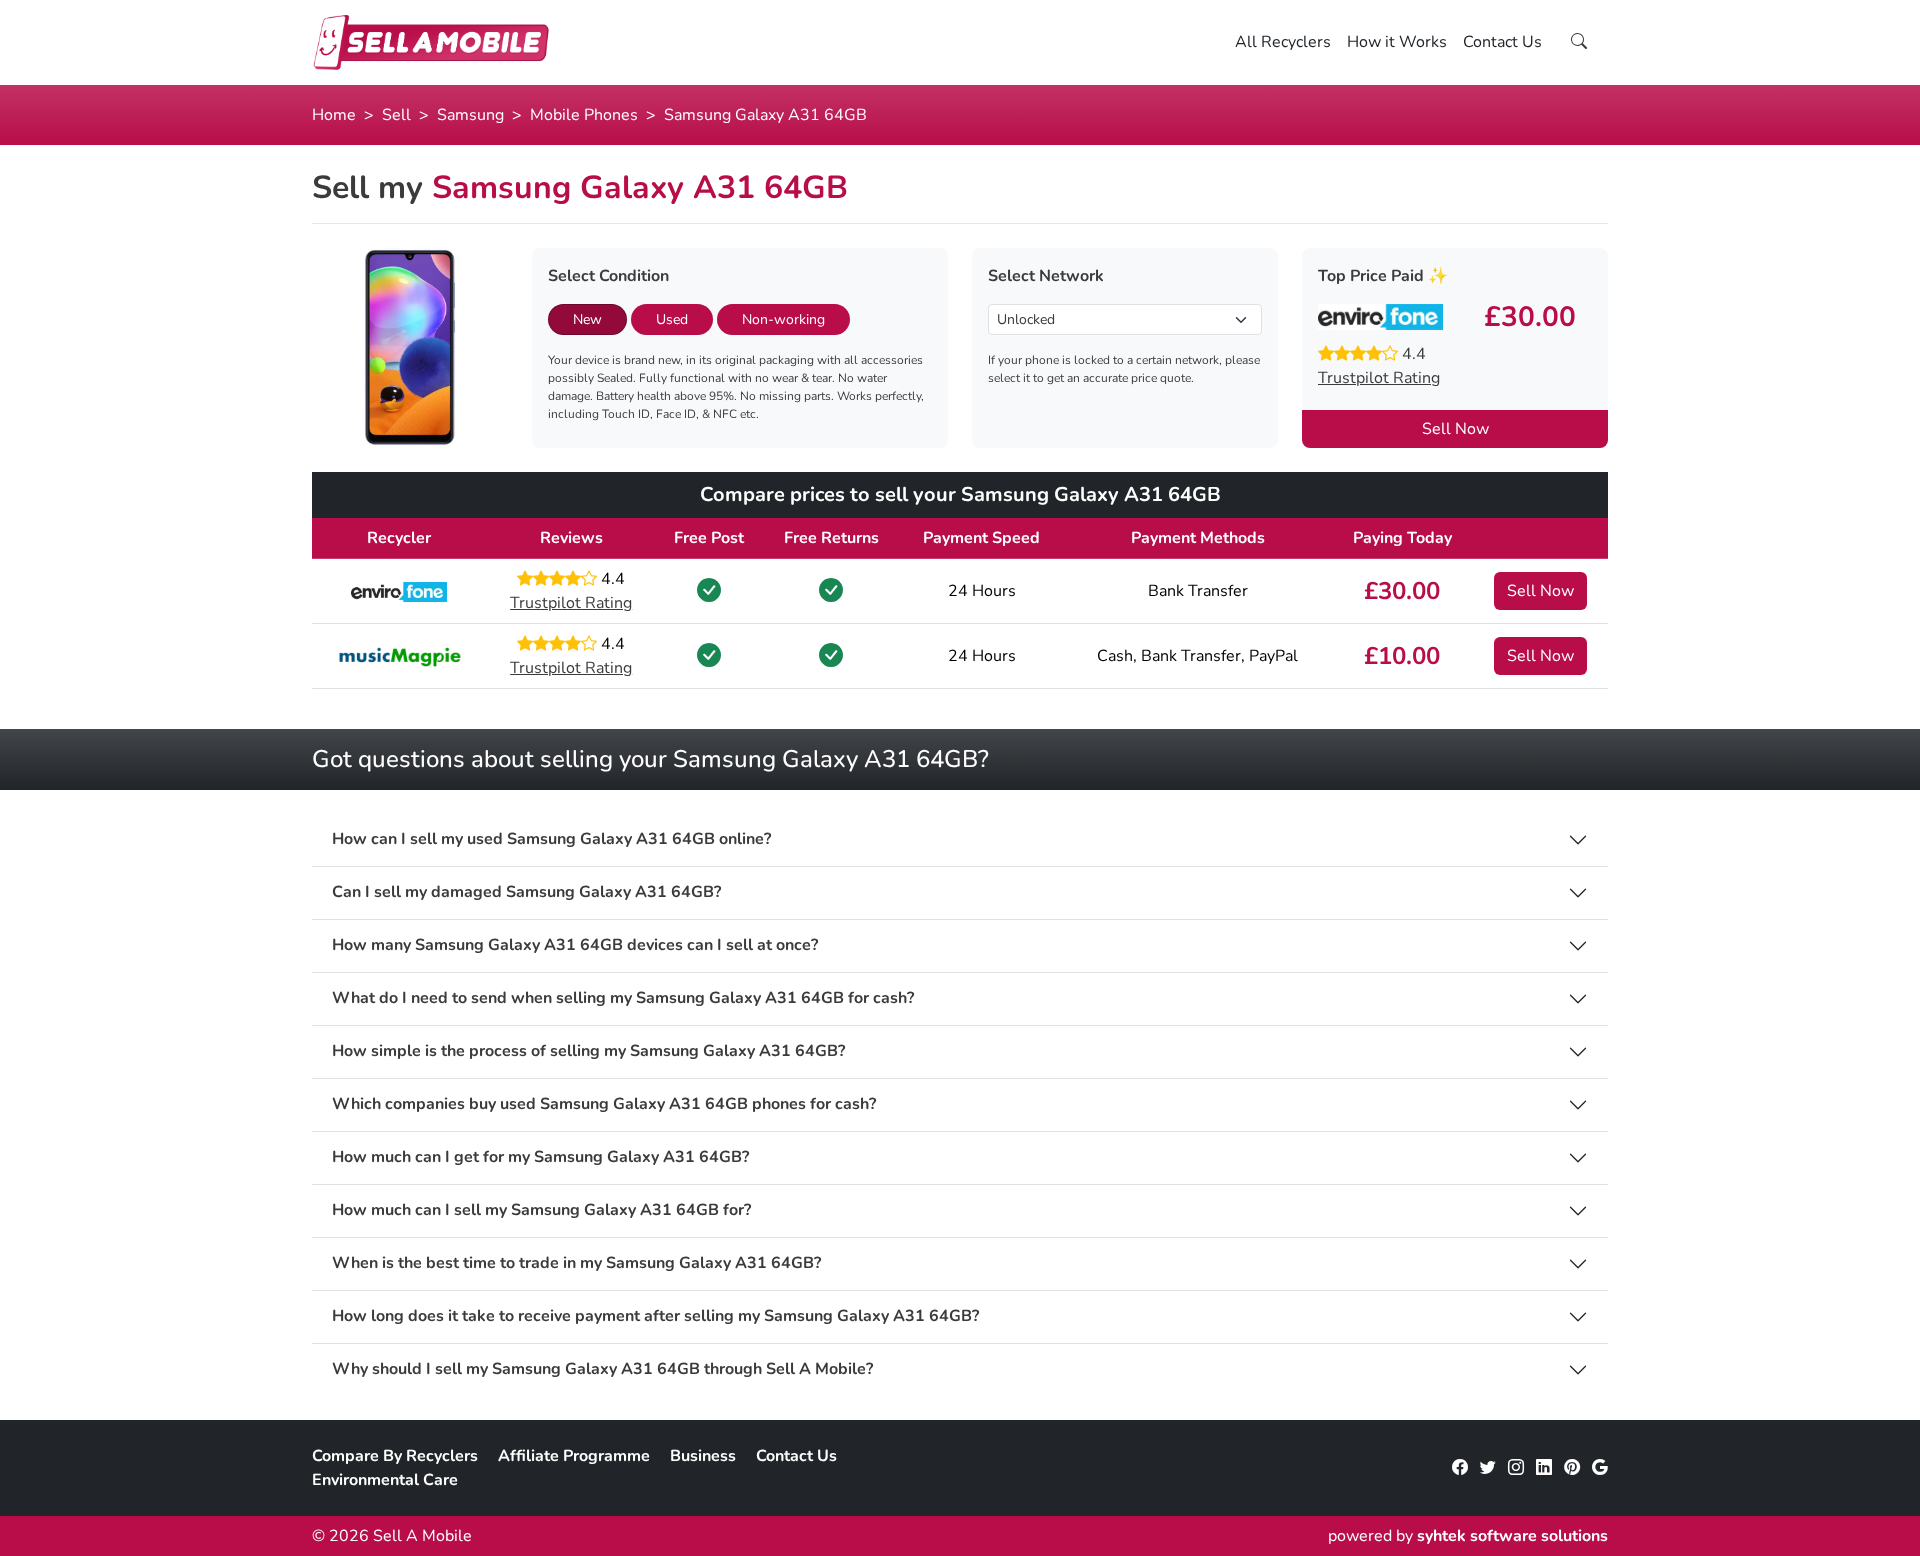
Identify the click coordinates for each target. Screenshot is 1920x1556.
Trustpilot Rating (1379, 378)
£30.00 (1402, 591)
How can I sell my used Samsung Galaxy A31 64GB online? (551, 839)
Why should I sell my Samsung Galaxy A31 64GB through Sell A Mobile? (602, 1369)
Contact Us (1502, 42)
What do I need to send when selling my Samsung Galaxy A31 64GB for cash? (623, 998)
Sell (396, 115)
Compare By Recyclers (395, 1456)
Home (334, 115)
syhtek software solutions (1512, 1536)
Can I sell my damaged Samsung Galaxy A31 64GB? (526, 892)
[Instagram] (1516, 1468)
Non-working (783, 319)
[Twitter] (1488, 1468)
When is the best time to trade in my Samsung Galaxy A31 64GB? (576, 1263)
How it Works (1397, 42)
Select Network (1046, 276)
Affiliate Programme (574, 1456)
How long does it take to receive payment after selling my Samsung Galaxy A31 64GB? (655, 1316)
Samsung (470, 115)
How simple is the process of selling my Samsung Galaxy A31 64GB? (588, 1051)
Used (672, 319)
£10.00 (1402, 656)
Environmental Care (385, 1480)
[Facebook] (1460, 1468)
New (587, 319)
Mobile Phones (584, 115)
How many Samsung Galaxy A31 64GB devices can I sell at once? (575, 945)
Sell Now (1455, 429)
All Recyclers (1283, 42)
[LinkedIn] (1544, 1468)
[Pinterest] (1572, 1468)
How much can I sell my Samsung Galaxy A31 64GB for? (541, 1210)
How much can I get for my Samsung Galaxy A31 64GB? (540, 1157)
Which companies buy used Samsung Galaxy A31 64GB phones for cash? (604, 1104)
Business (703, 1456)
